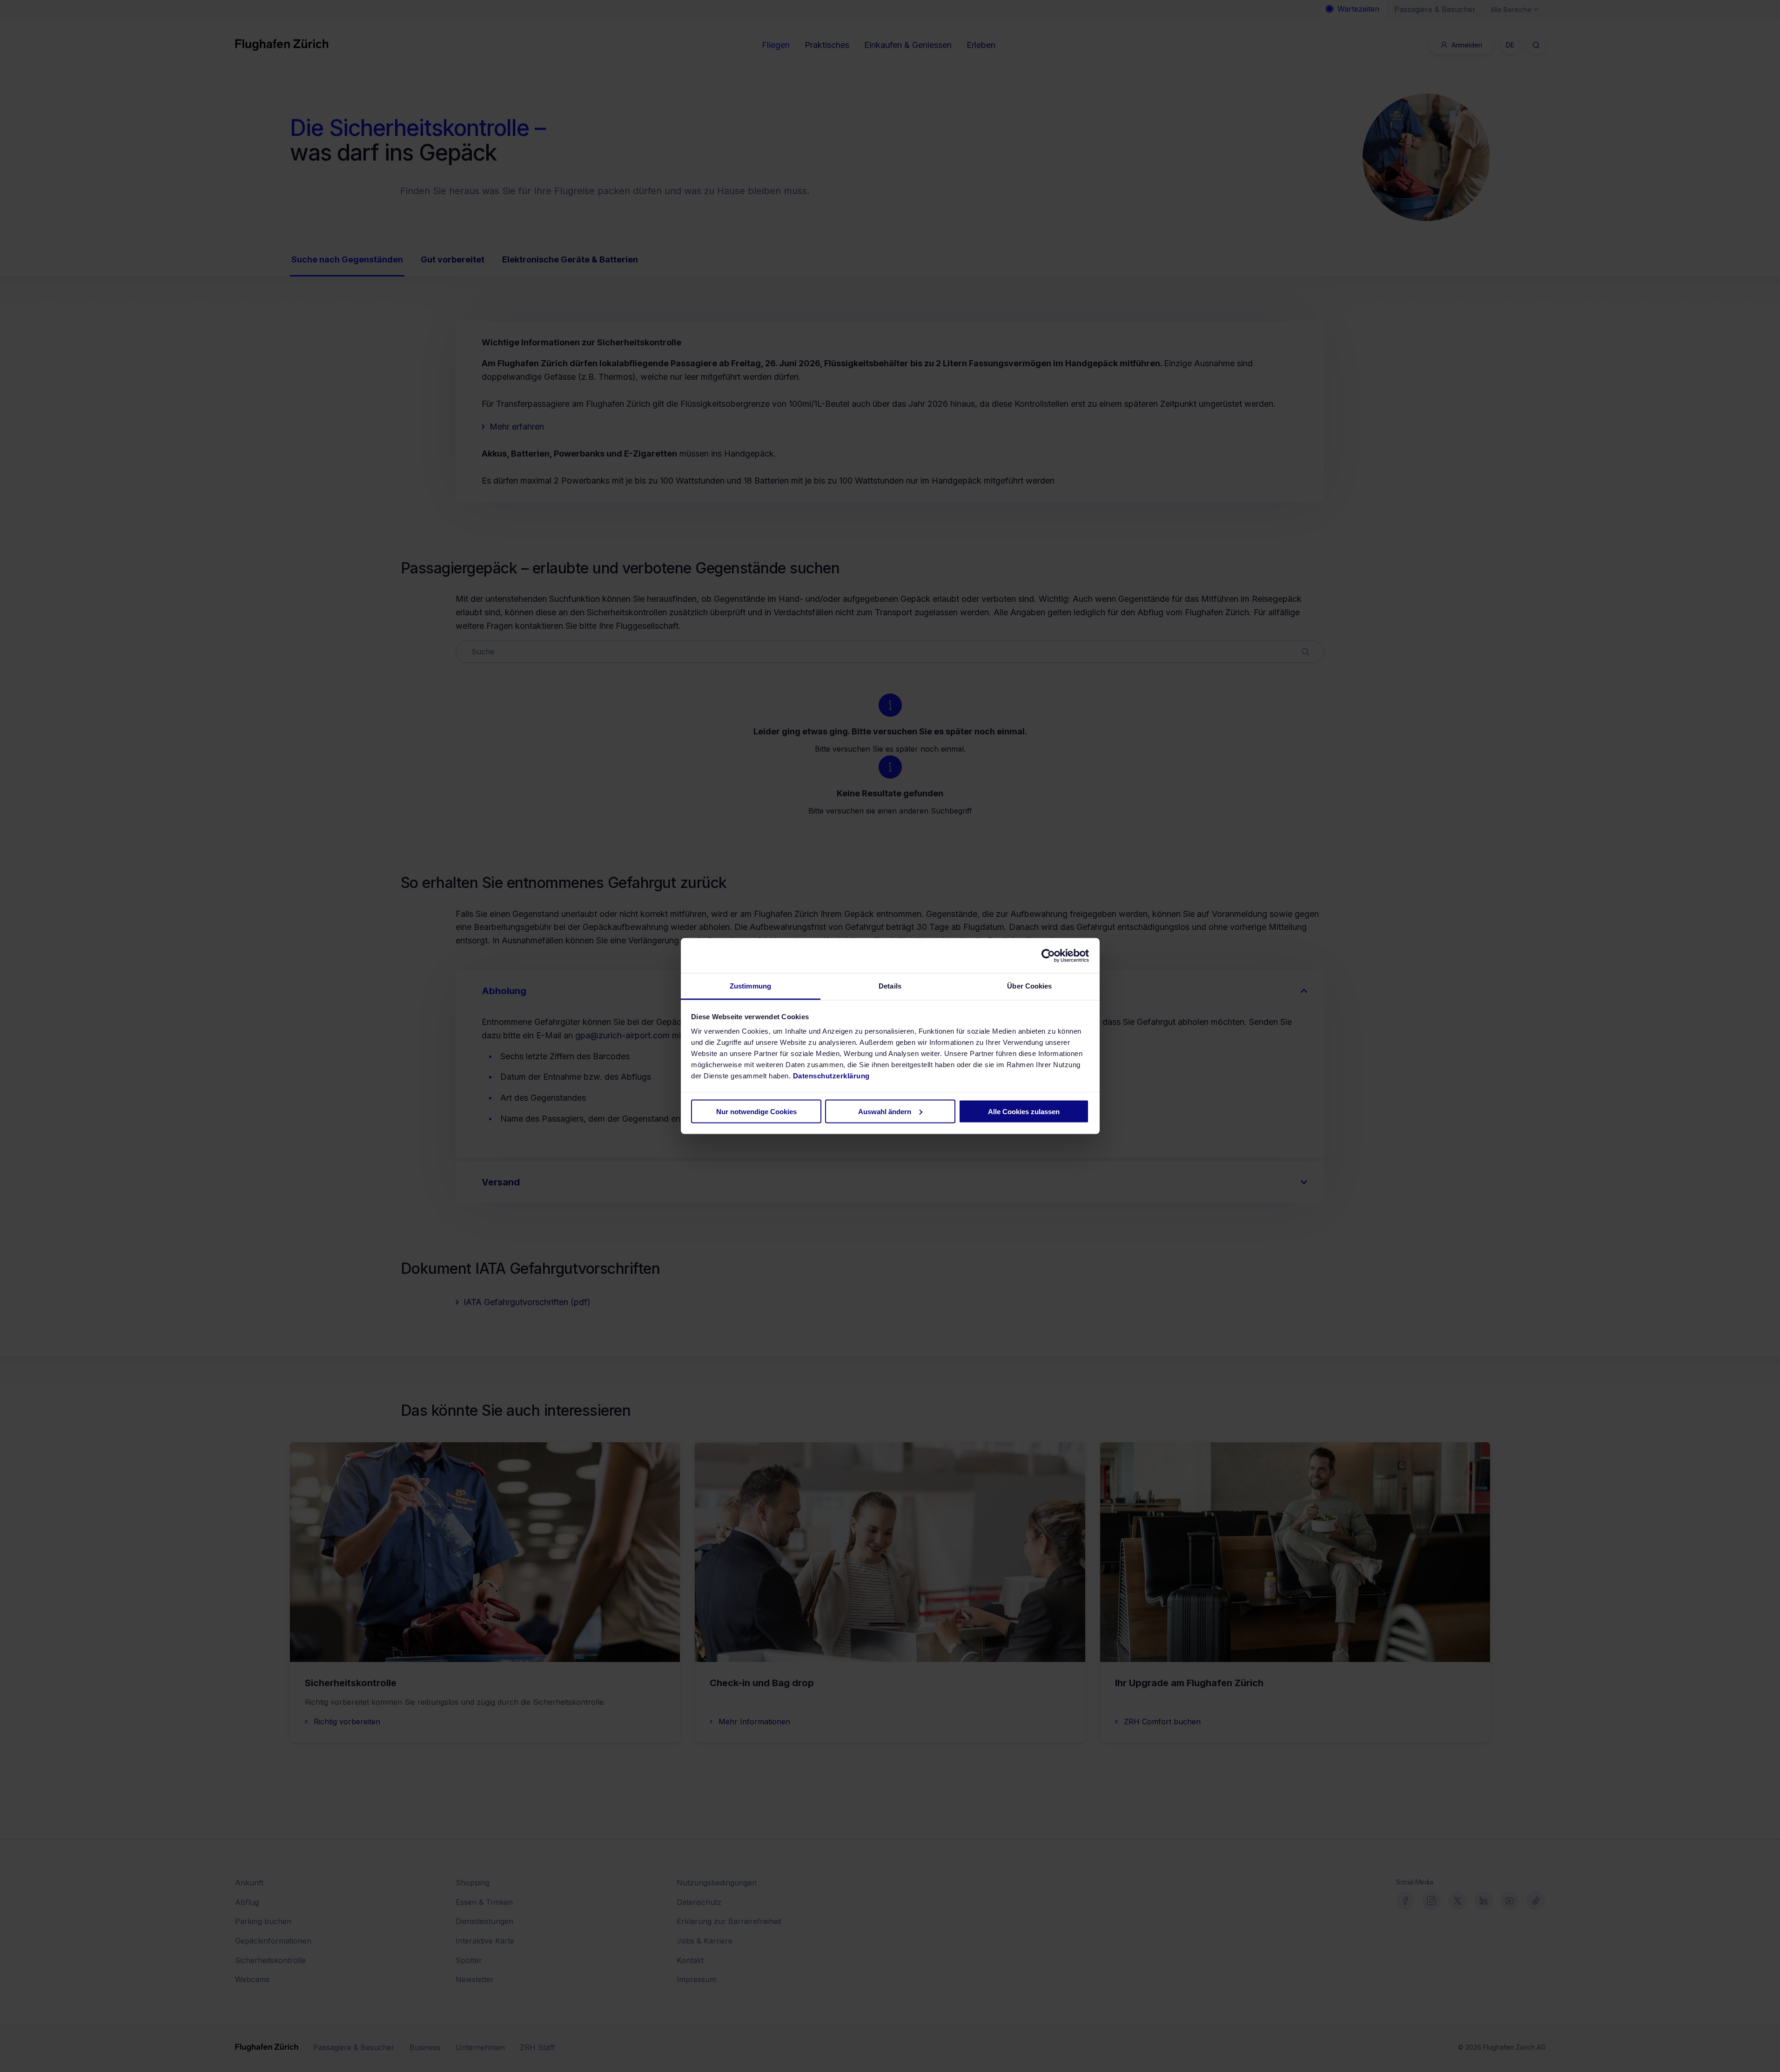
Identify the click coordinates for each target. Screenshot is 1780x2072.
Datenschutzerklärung (831, 1076)
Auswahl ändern (885, 1111)
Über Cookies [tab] (1029, 986)
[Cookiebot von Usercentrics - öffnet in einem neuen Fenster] (1048, 955)
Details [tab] (890, 986)
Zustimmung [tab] (750, 986)
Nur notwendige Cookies (756, 1111)
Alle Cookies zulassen (1024, 1111)
